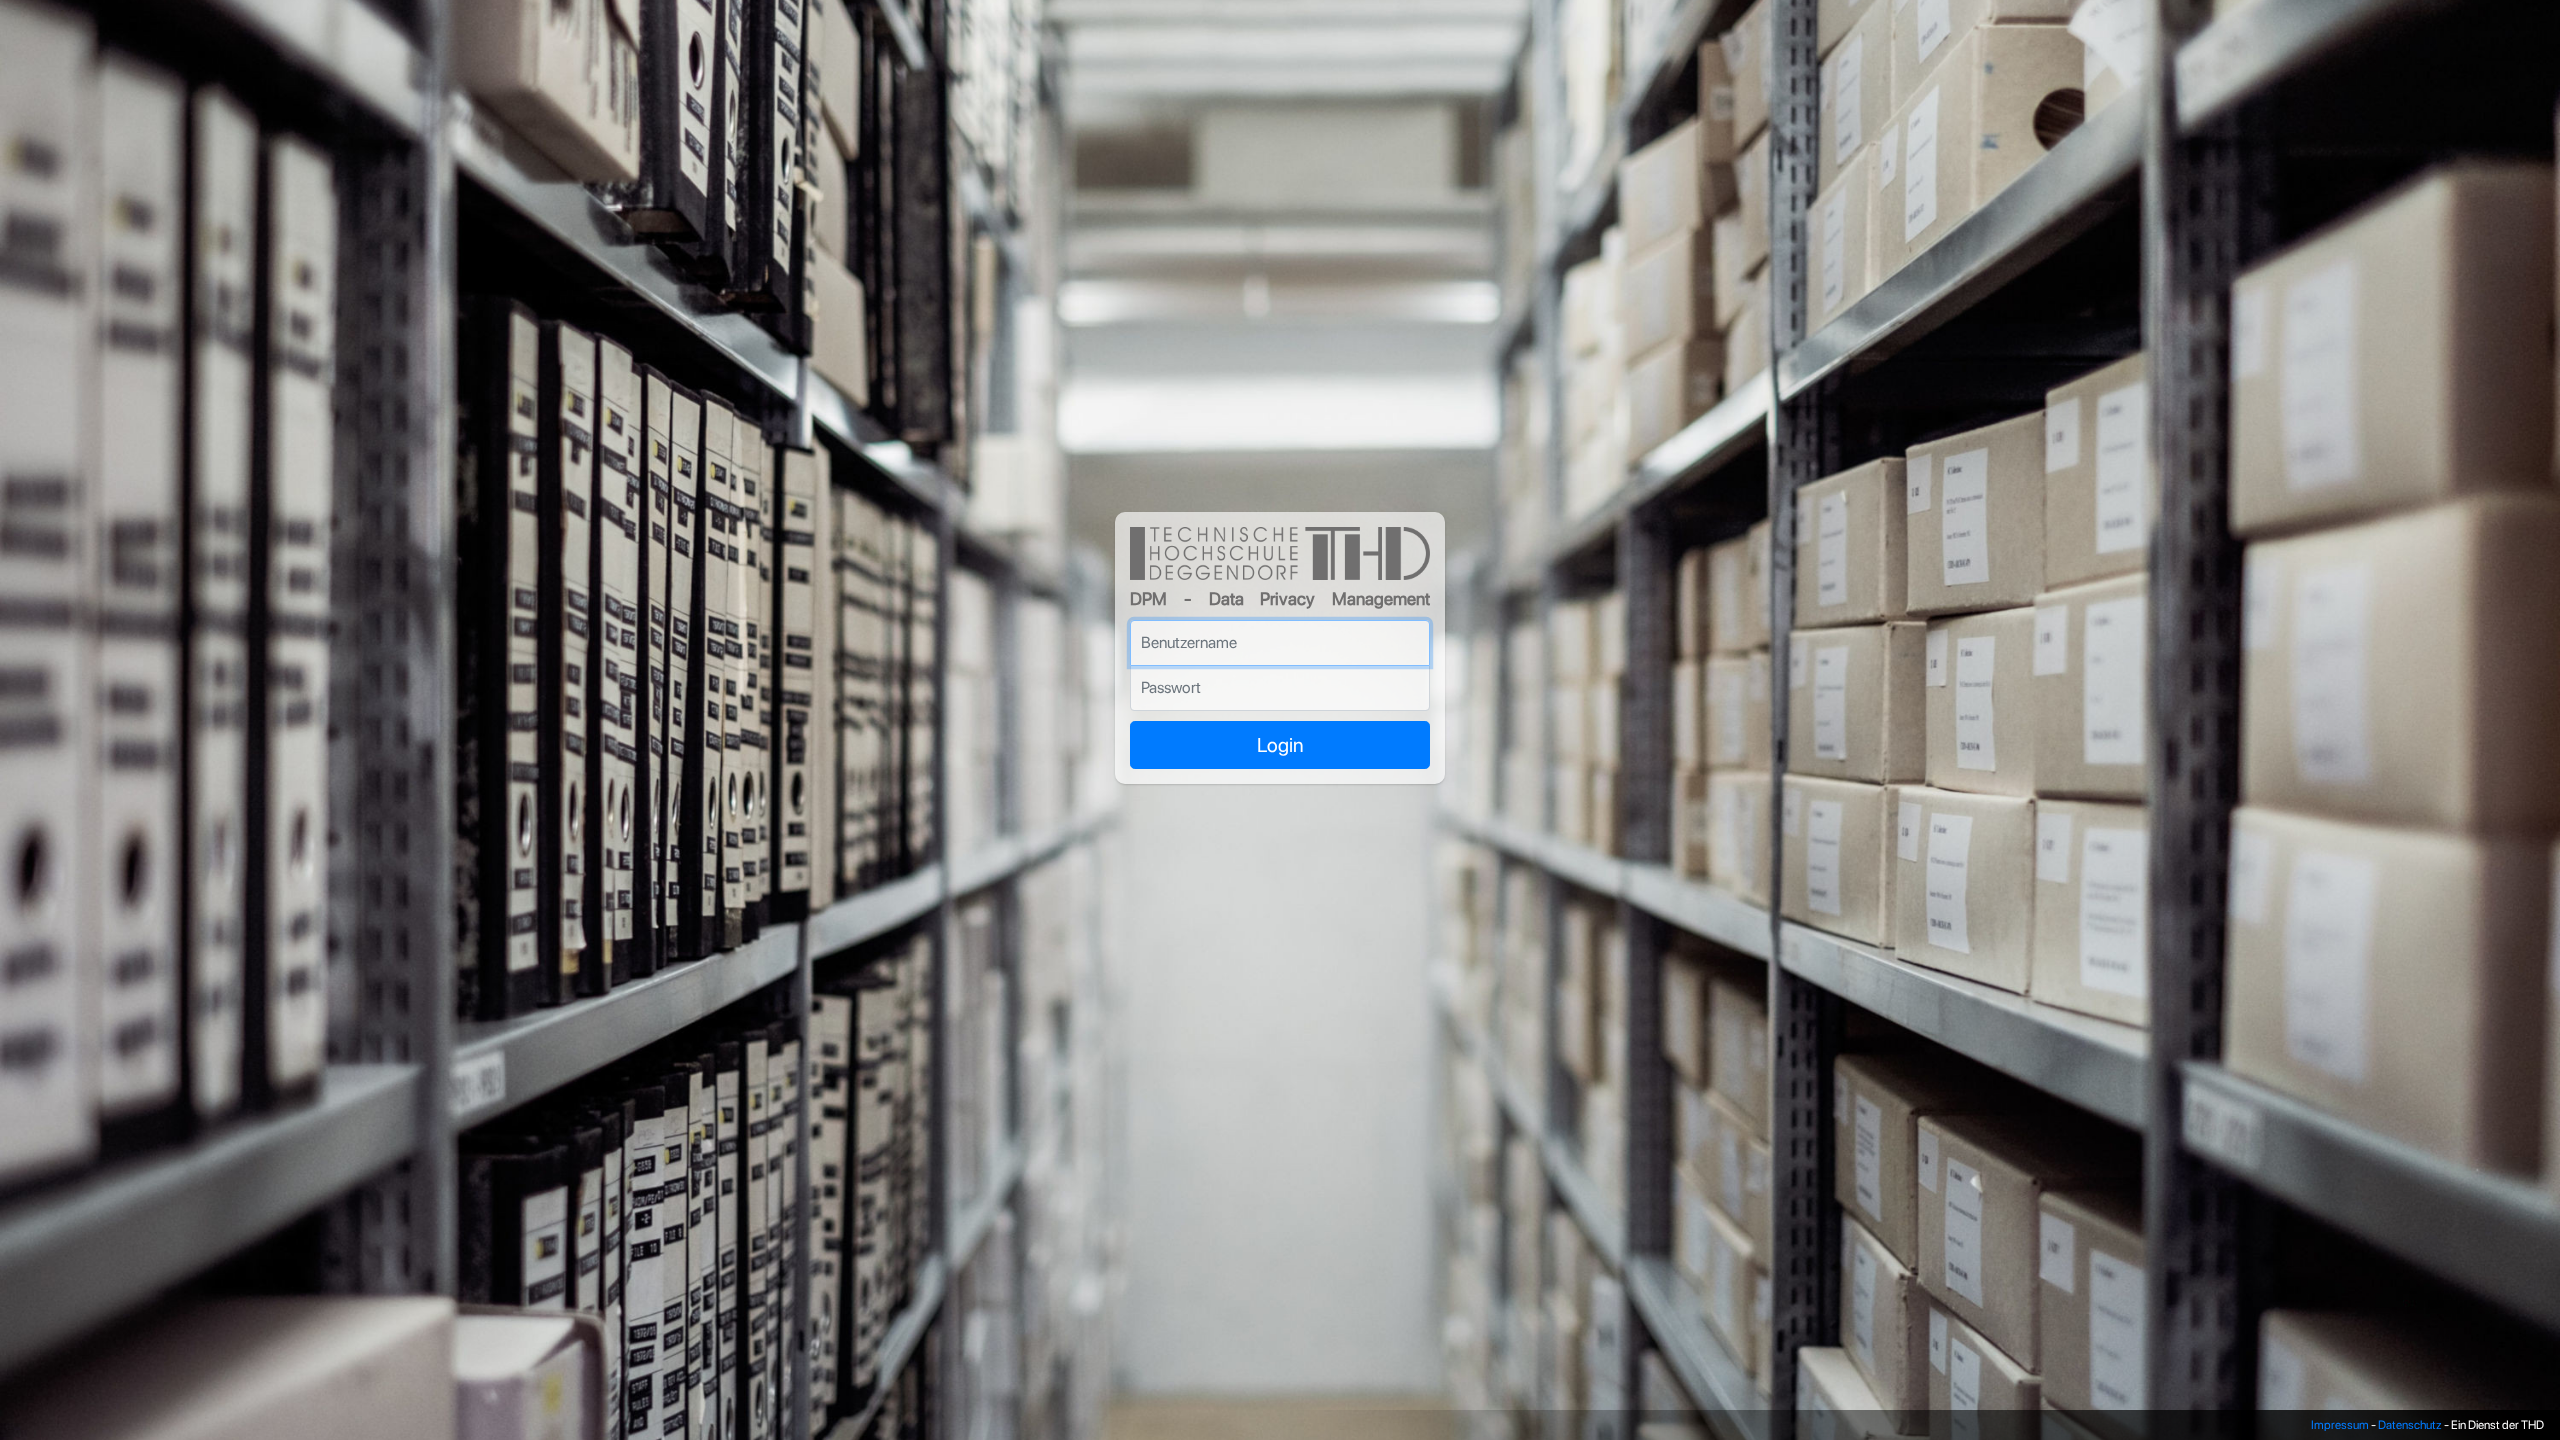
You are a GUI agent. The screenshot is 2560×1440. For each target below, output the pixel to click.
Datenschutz (2410, 1425)
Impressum (2340, 1425)
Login (1280, 745)
